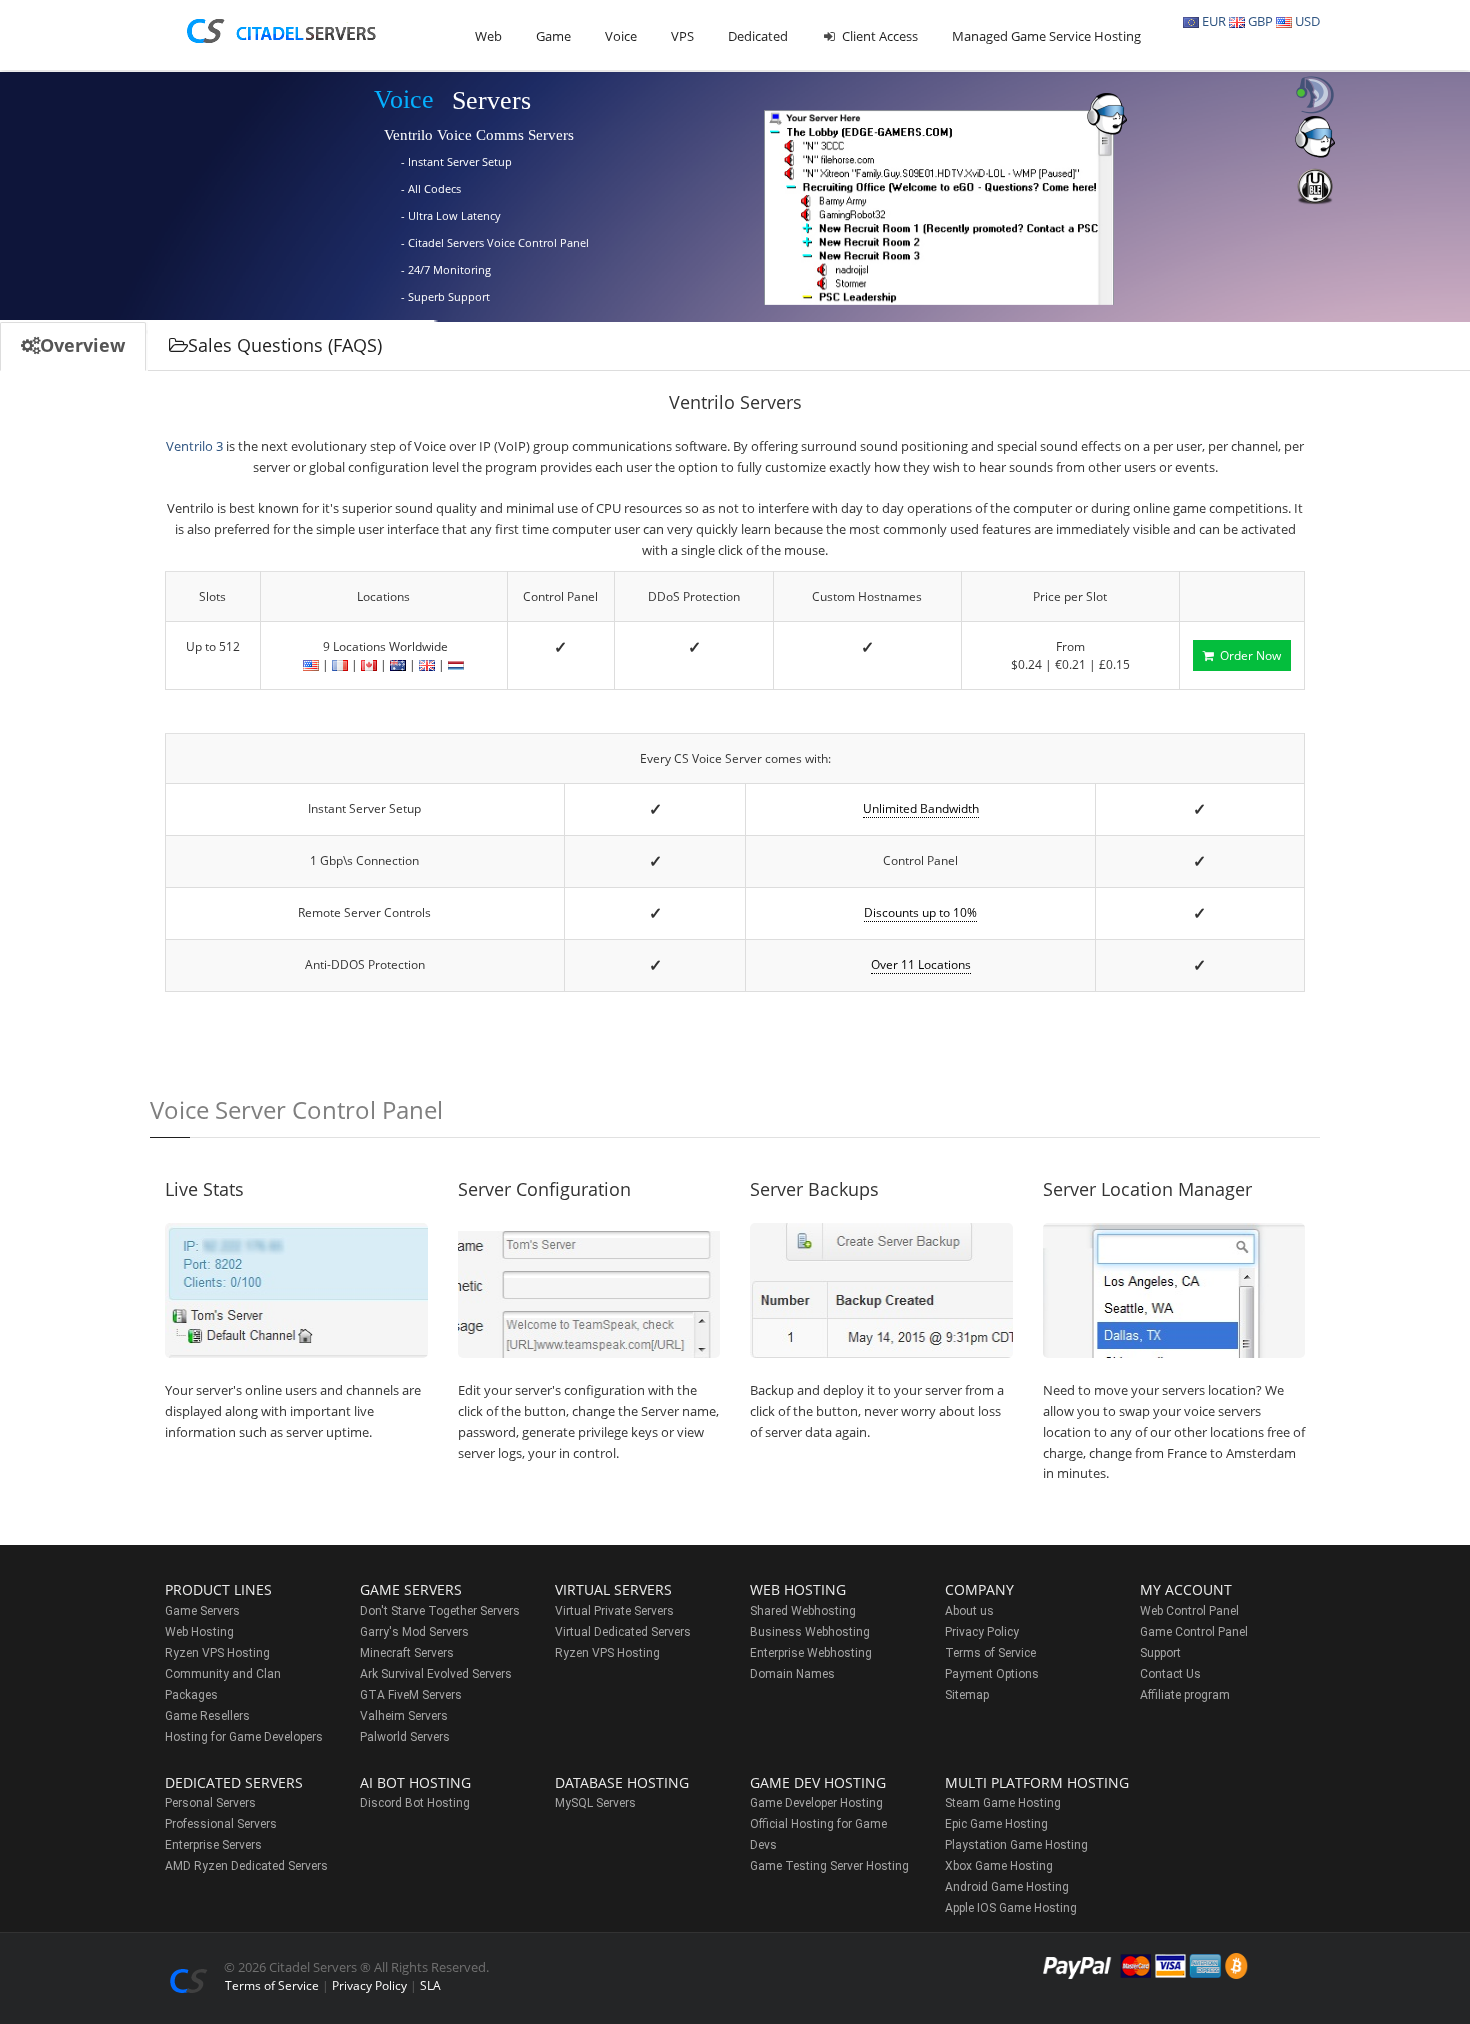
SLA (430, 1985)
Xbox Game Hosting (999, 1866)
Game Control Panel (1194, 1632)
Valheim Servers (404, 1716)
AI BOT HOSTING (415, 1782)
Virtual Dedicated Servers (623, 1632)
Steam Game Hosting (1003, 1803)
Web (488, 36)
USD (1306, 21)
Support (1160, 1653)
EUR (1212, 21)
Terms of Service (990, 1653)
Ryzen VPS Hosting (217, 1653)
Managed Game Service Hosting (1046, 36)
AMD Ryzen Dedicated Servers (246, 1866)
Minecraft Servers (407, 1653)
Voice (621, 36)
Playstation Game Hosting (1016, 1845)
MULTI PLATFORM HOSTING (1037, 1782)
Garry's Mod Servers (414, 1632)
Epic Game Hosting (996, 1824)
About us (969, 1611)
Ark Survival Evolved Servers (436, 1674)
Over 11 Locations (921, 964)
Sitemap (967, 1695)
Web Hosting (199, 1632)
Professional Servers (221, 1824)
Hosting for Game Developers (244, 1737)
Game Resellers (207, 1716)
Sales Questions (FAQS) (285, 345)
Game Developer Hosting (816, 1803)
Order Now (1247, 655)
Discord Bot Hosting (415, 1803)
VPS (682, 36)
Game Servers (202, 1611)
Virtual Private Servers (614, 1611)
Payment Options (992, 1674)
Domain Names (792, 1674)
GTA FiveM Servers (411, 1695)
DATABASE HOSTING (622, 1782)
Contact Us (1170, 1674)
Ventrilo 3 (194, 446)
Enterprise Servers (213, 1845)
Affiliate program (1185, 1695)
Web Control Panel (1189, 1611)
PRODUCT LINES (218, 1589)
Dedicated (758, 36)
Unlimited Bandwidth (921, 808)
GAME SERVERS (411, 1589)
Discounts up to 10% (920, 912)
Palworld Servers (405, 1737)
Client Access (878, 36)
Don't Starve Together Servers (440, 1611)
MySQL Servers (595, 1803)
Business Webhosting (810, 1632)
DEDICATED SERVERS (234, 1782)
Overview (82, 345)
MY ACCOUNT (1186, 1589)
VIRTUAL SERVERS (613, 1589)
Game (553, 36)
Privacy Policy (982, 1632)
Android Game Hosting (1007, 1887)
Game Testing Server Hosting (829, 1866)
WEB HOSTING (798, 1589)
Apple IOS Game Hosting (1011, 1908)
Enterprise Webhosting (811, 1653)
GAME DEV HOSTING (818, 1782)
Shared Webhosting (803, 1611)
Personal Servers (210, 1803)
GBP (1259, 21)
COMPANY (979, 1589)
